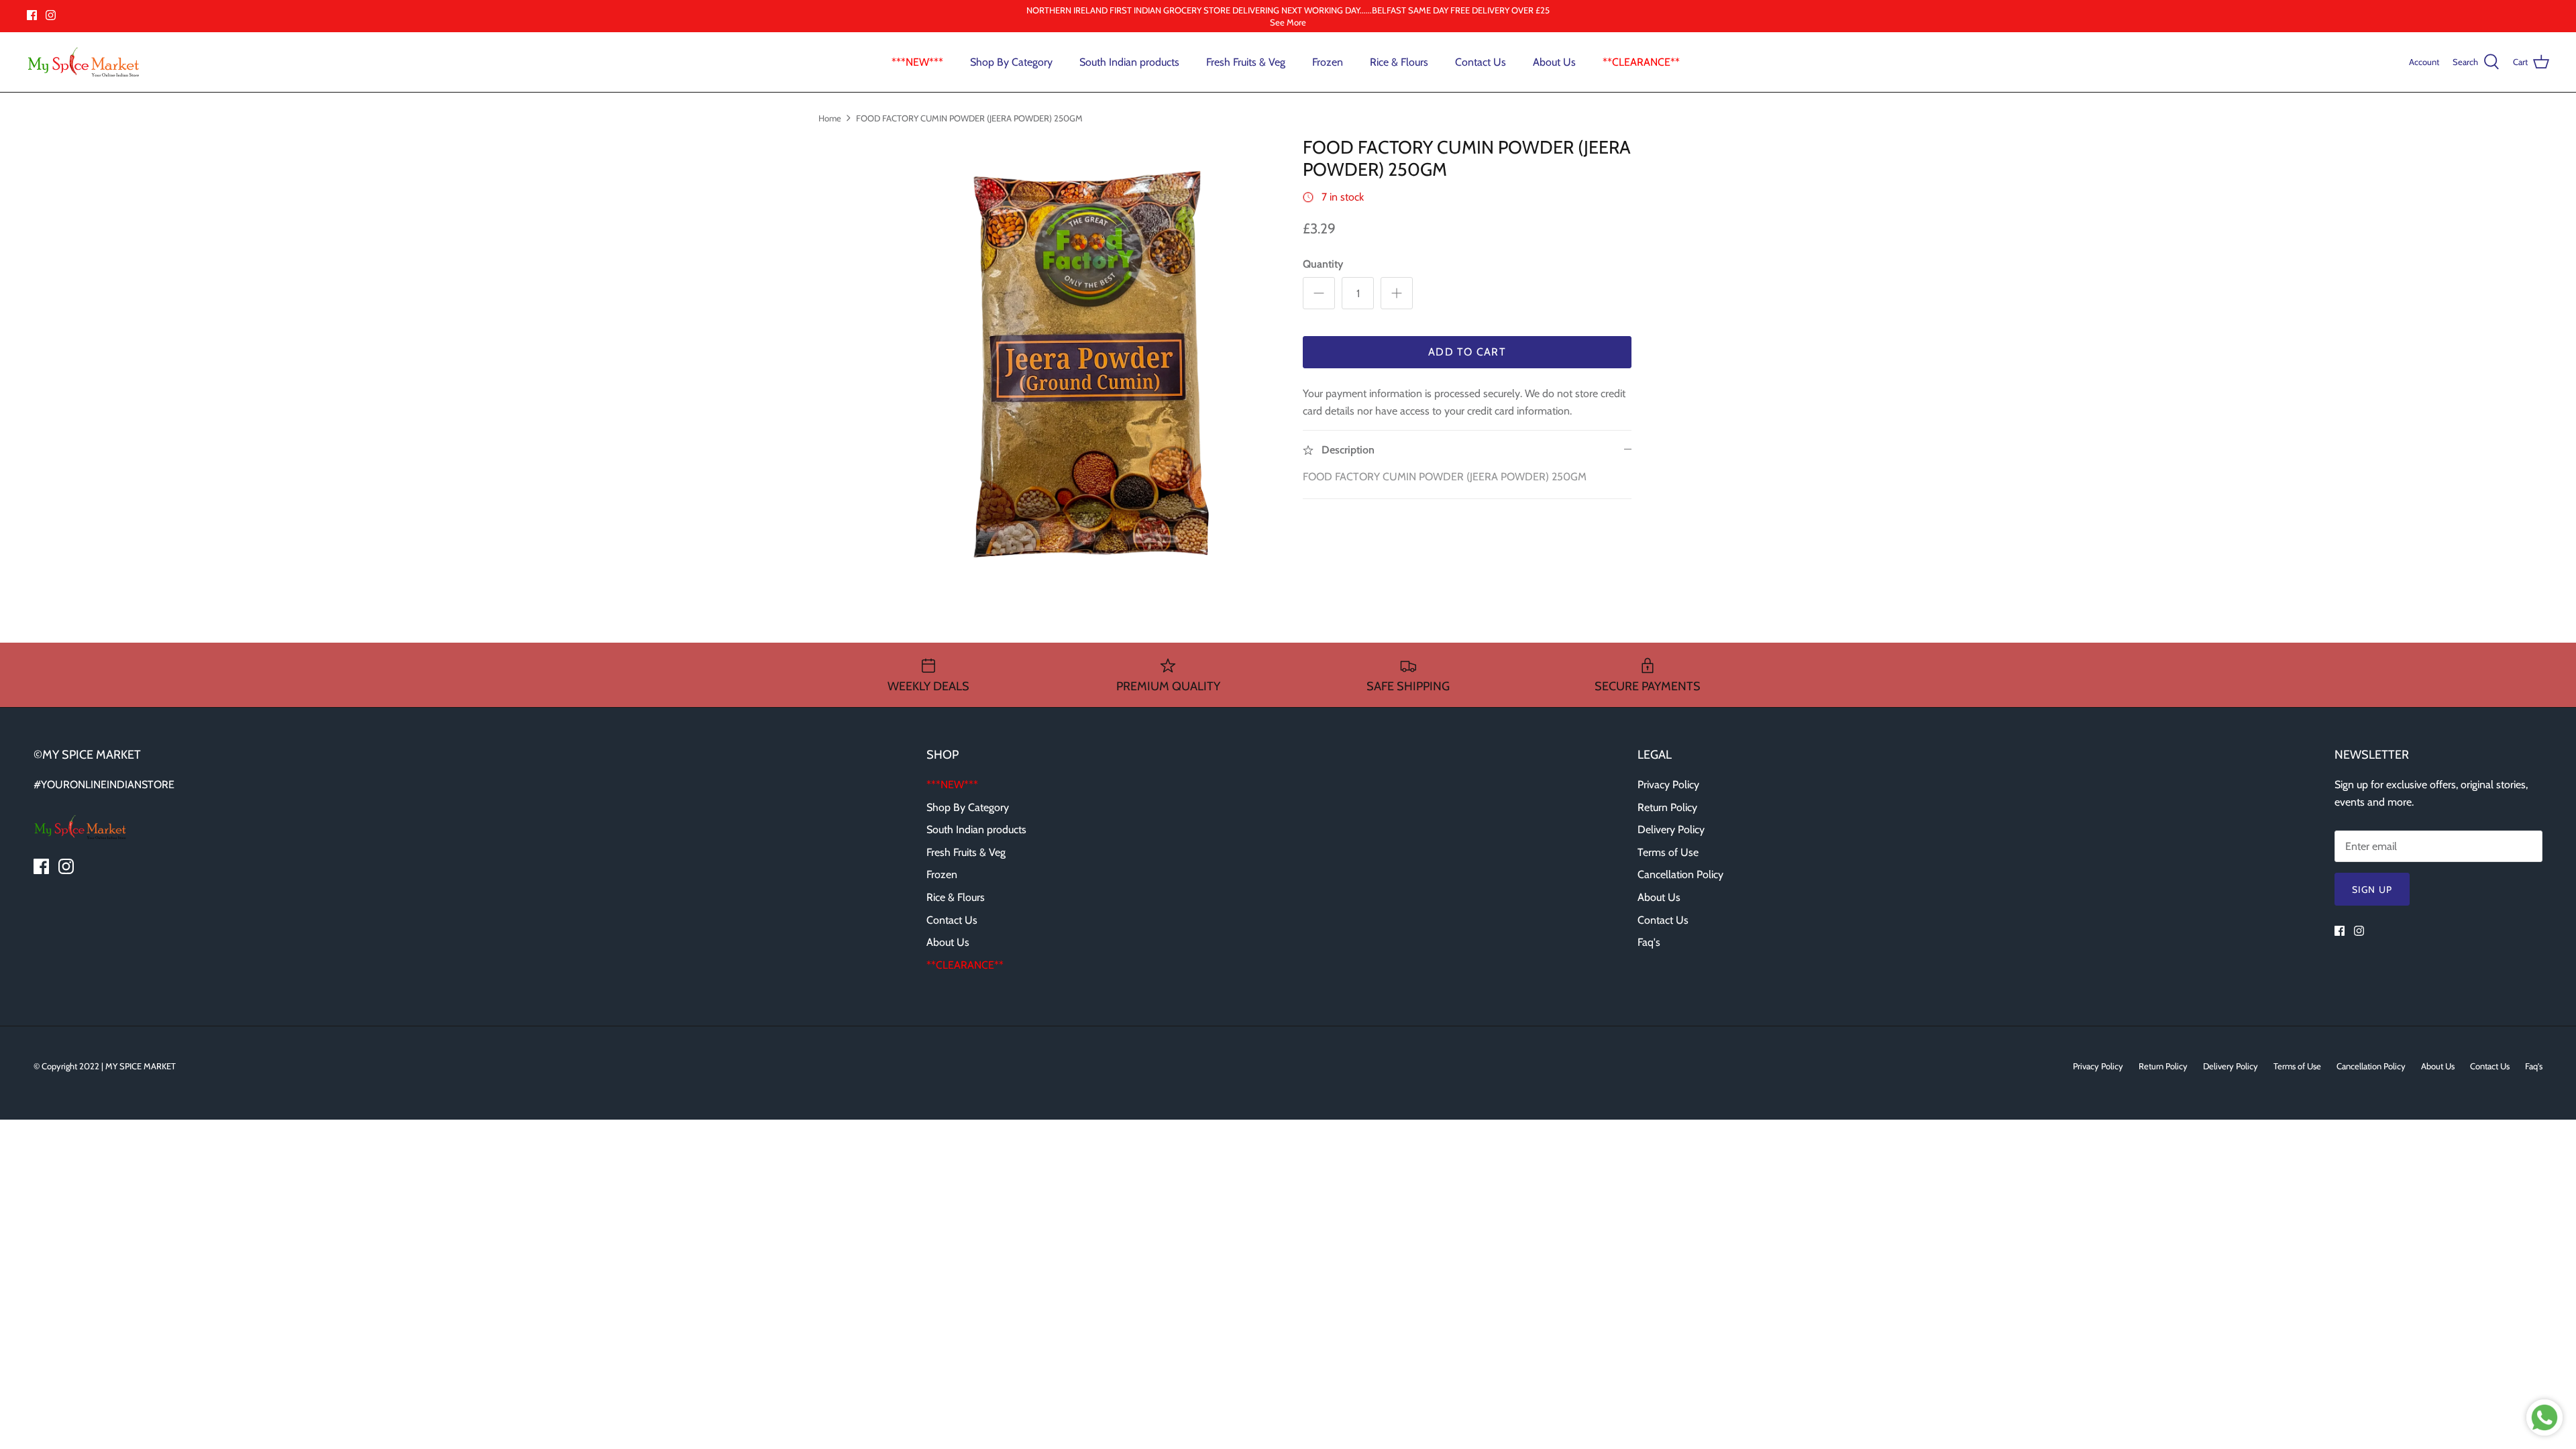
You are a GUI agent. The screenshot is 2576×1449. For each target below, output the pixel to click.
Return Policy (1667, 807)
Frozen (1328, 62)
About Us (1554, 62)
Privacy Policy (1668, 785)
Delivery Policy (1671, 829)
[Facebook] (32, 15)
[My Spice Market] (84, 62)
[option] (1109, 356)
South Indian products (1129, 62)
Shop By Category (1011, 62)
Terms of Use (1668, 852)
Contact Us (1481, 62)
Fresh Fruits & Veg (1246, 62)
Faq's (1649, 942)
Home (830, 117)
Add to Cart (1467, 352)
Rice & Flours (1399, 62)
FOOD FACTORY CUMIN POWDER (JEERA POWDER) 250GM (969, 117)
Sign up (2372, 890)
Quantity (1323, 264)
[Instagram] (51, 15)
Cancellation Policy (1680, 874)
